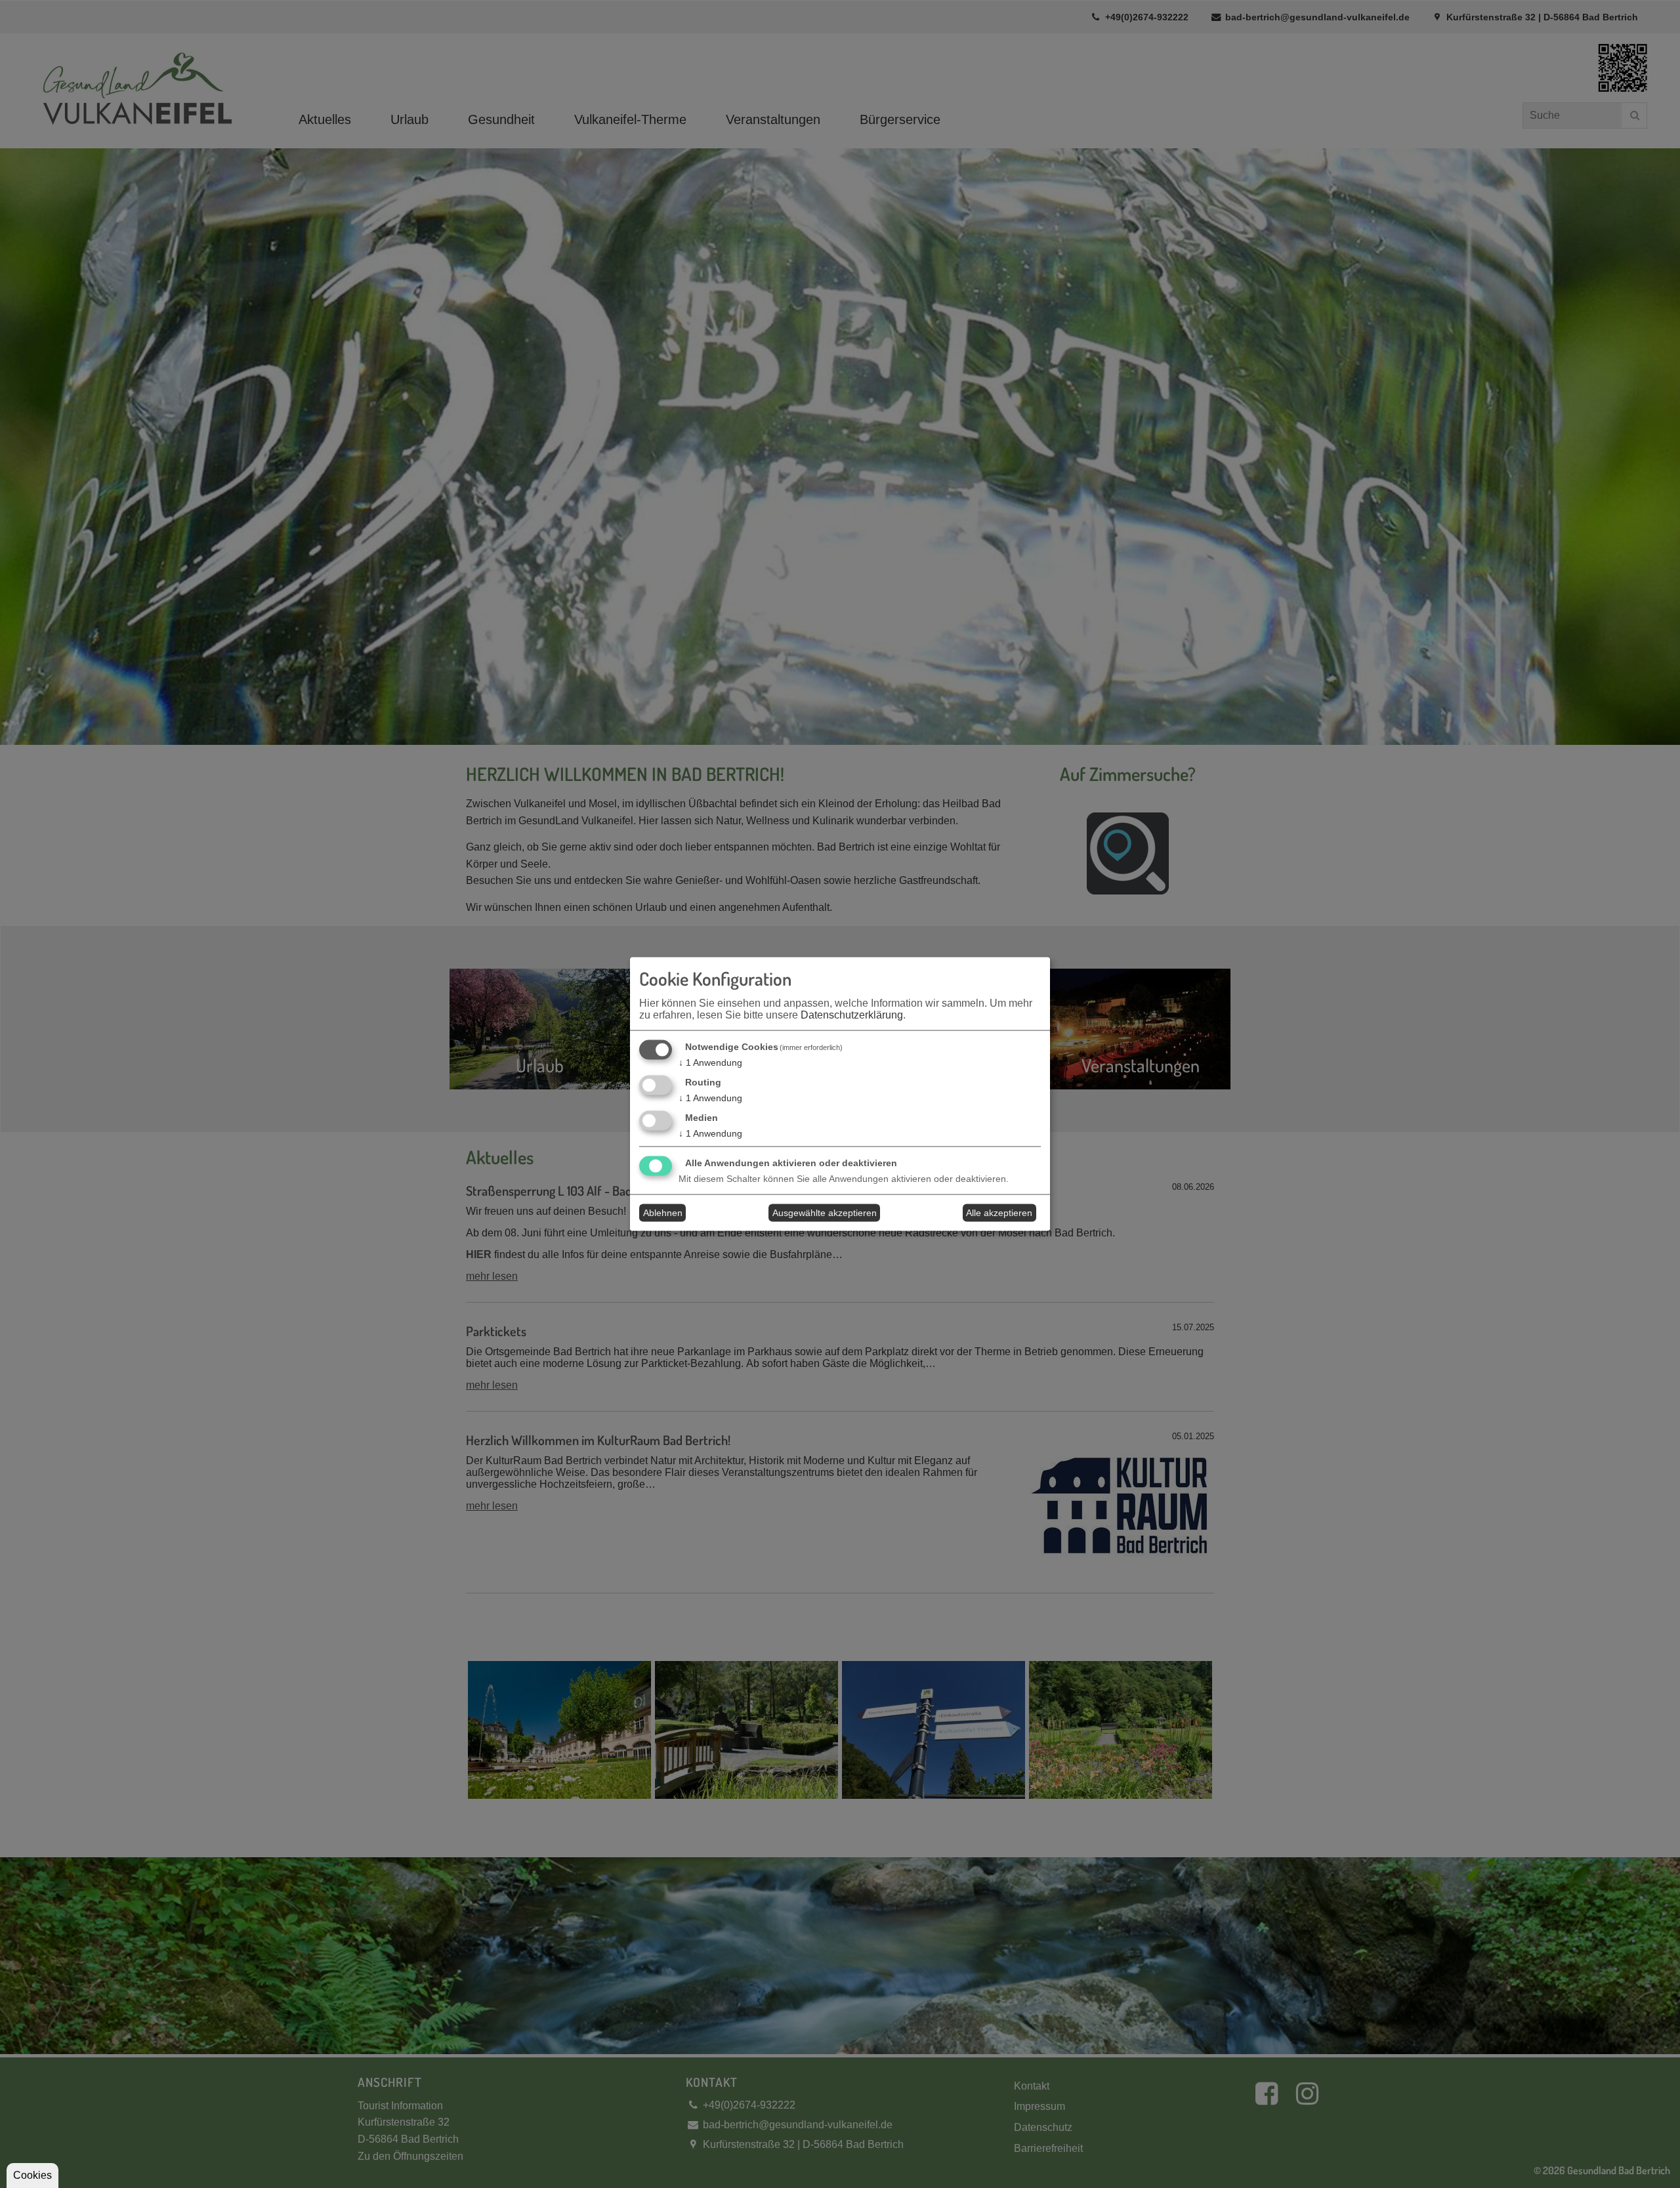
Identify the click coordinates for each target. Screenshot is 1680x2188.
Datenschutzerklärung (852, 1015)
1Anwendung (710, 1062)
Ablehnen (663, 1213)
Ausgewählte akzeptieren (825, 1213)
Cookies (32, 2175)
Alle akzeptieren (999, 1213)
